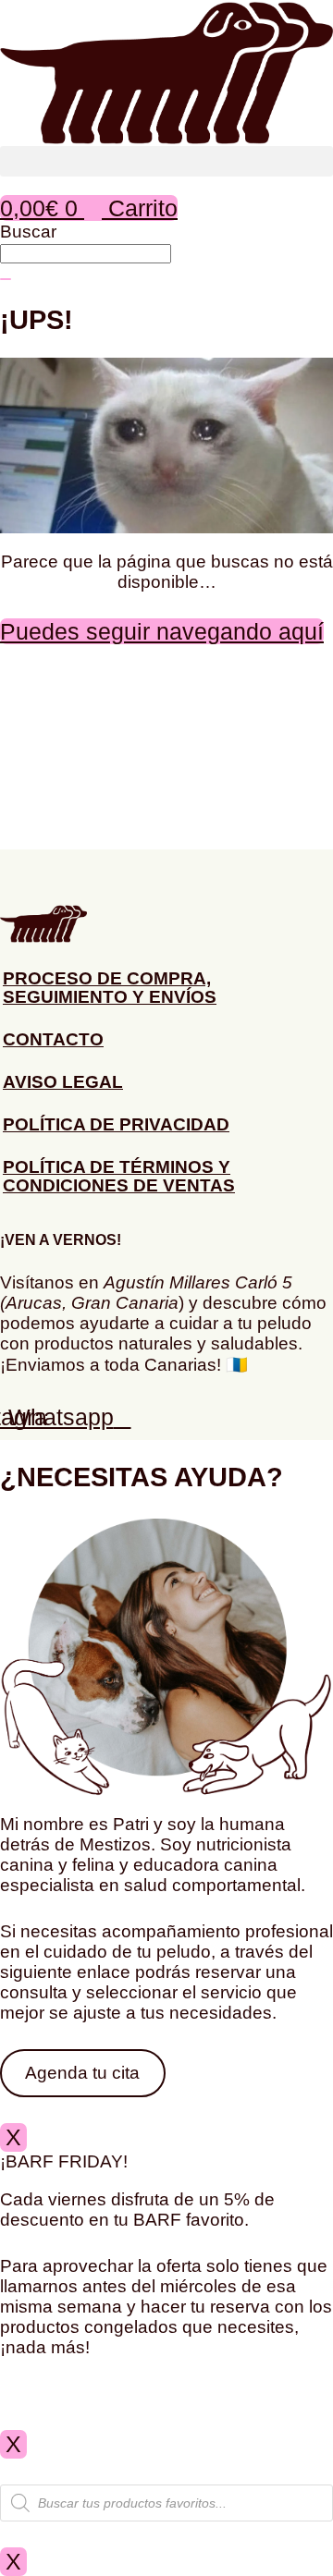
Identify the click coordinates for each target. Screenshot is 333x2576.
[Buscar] (6, 279)
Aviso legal (63, 1082)
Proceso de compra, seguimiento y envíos (110, 988)
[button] (166, 161)
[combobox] (86, 254)
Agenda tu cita (82, 2073)
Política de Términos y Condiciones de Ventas (119, 1176)
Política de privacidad (116, 1124)
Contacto (53, 1039)
